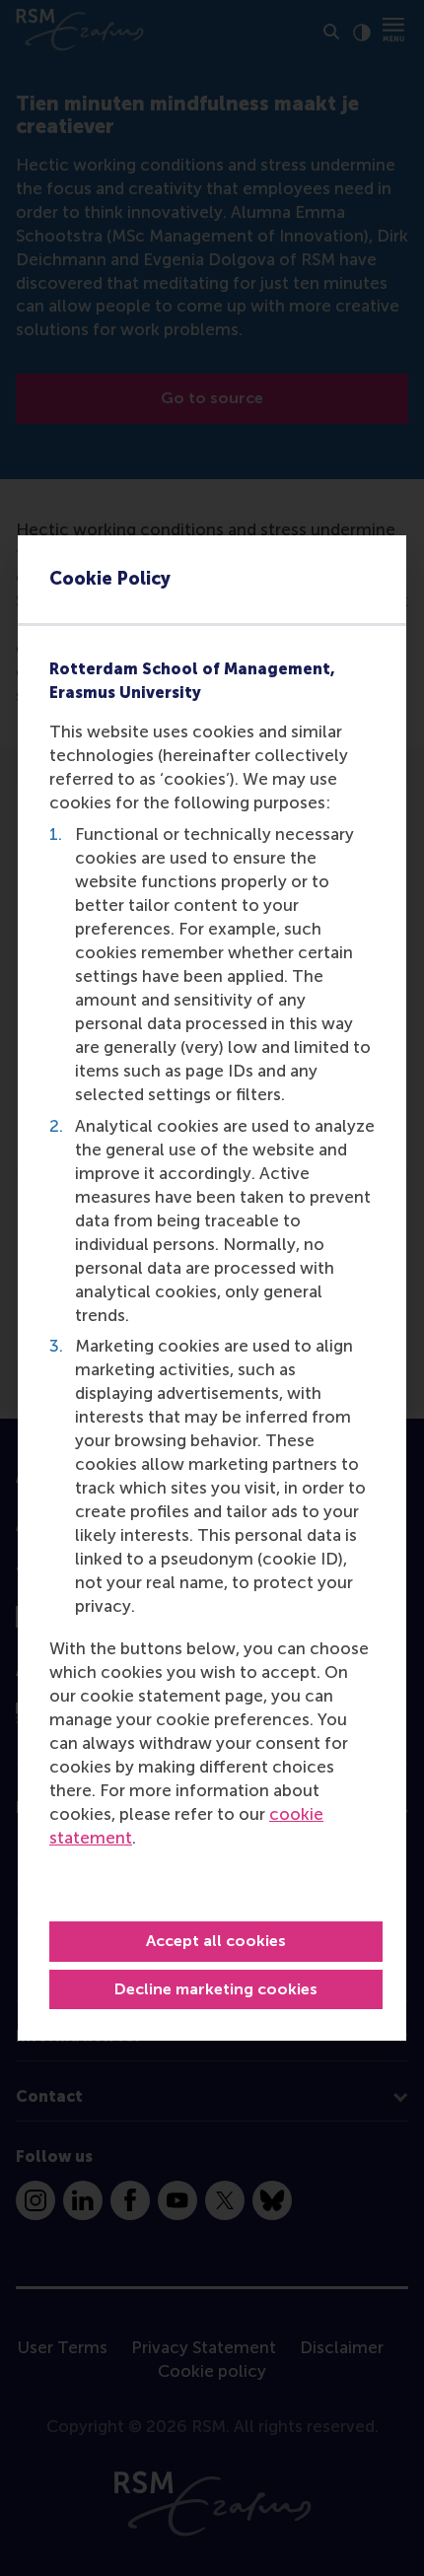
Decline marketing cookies (216, 1989)
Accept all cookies (216, 1941)
